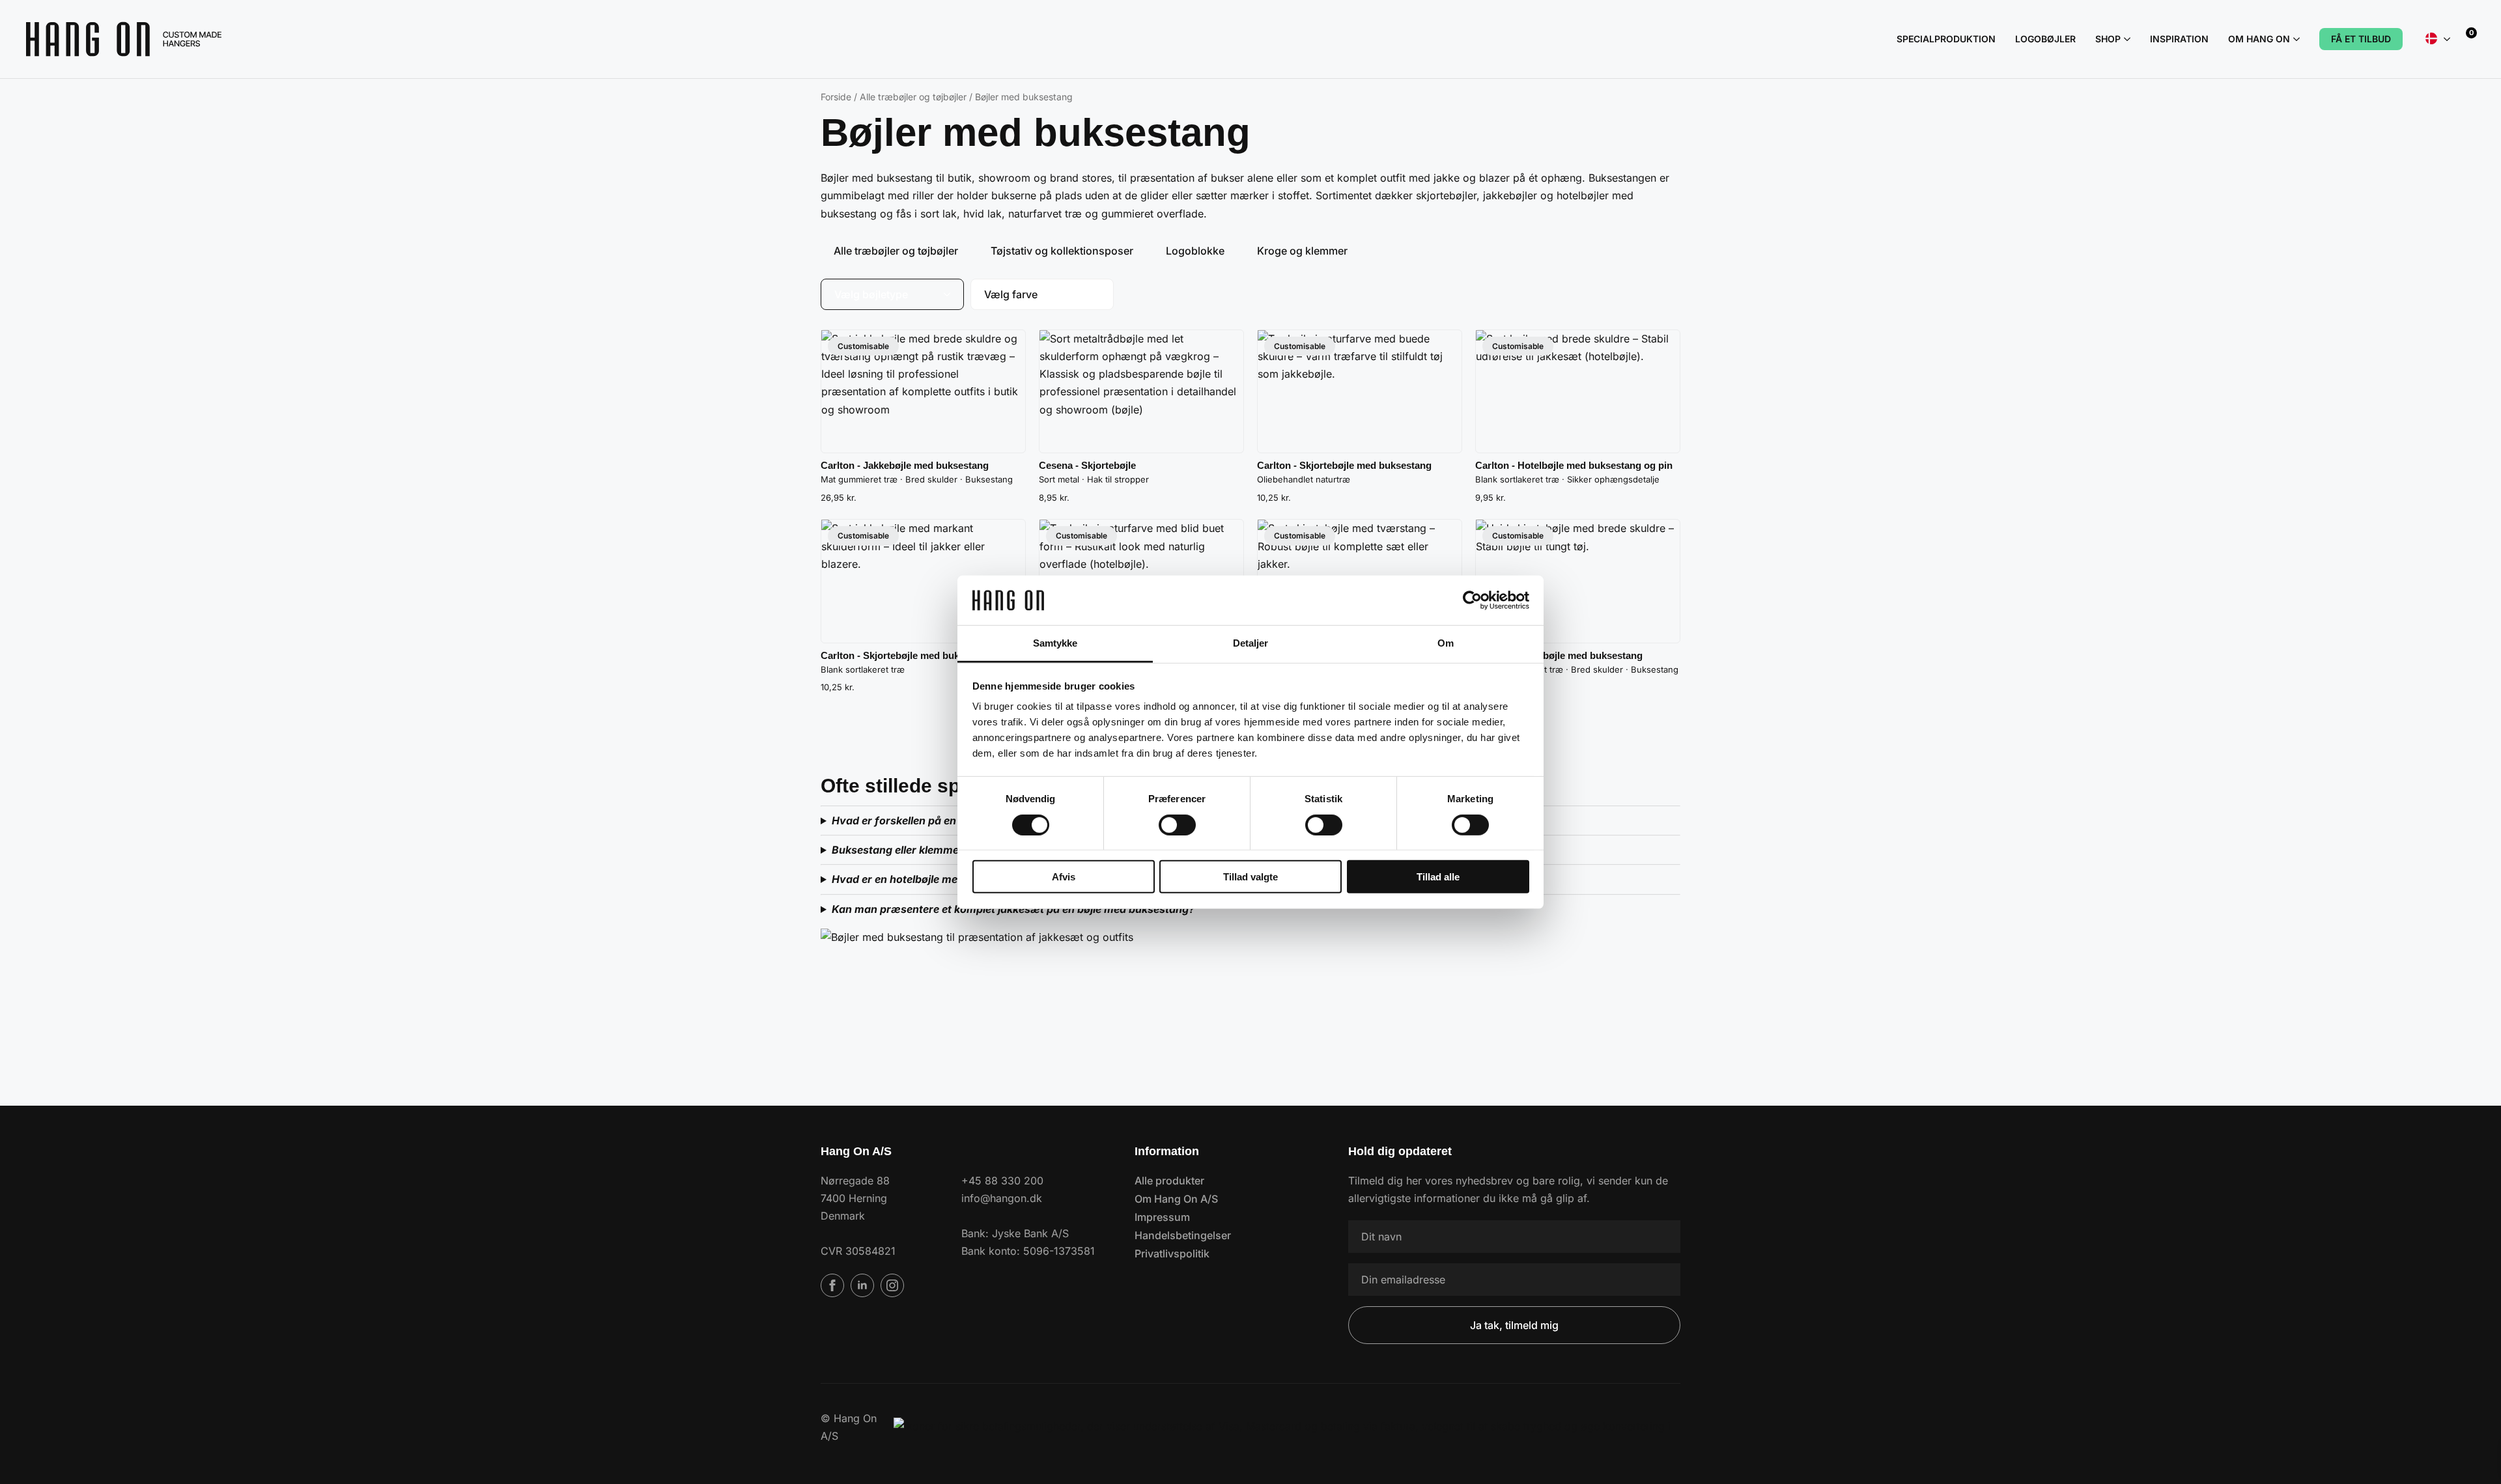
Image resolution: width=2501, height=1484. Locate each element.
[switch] (1177, 824)
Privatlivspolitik (1172, 1253)
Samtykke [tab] (1055, 643)
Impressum (1162, 1217)
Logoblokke (1195, 251)
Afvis (1064, 877)
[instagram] (892, 1285)
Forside (836, 97)
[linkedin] (862, 1285)
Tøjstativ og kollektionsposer (1062, 251)
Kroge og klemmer (1302, 251)
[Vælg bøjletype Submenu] (951, 294)
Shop (2108, 39)
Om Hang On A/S (1176, 1199)
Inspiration (2179, 39)
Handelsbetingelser (1183, 1235)
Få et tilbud (2361, 39)
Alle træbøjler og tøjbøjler (913, 97)
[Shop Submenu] (2126, 39)
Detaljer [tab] (1251, 643)
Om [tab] (1446, 643)
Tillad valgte (1250, 877)
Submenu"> (2447, 39)
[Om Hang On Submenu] (2295, 39)
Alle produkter (1169, 1181)
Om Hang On (2259, 39)
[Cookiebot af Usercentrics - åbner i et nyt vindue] (1472, 600)
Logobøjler (2045, 39)
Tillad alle (1438, 877)
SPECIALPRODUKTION (1946, 39)
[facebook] (832, 1285)
